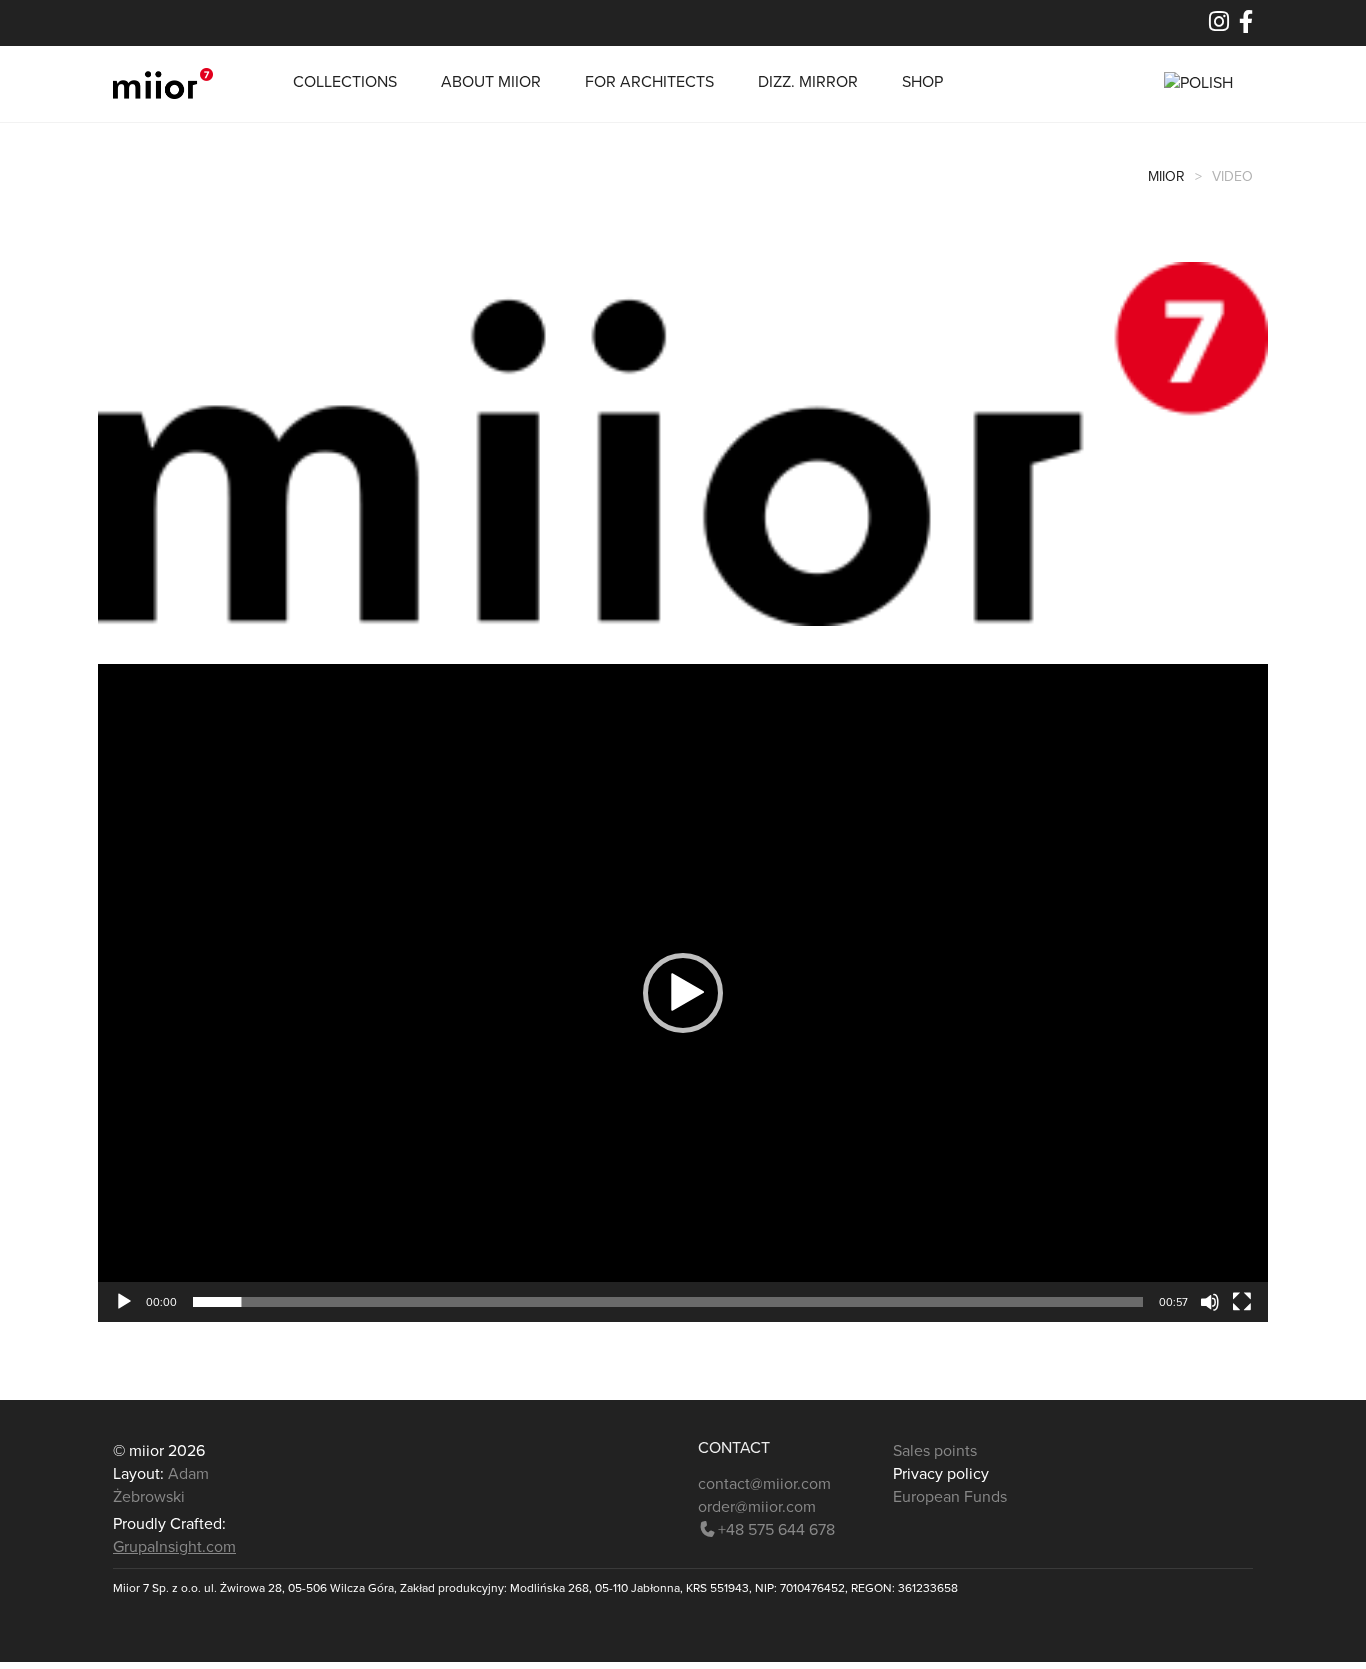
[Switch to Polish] (1198, 84)
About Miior (491, 82)
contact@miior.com (764, 1484)
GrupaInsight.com (174, 1547)
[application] (683, 993)
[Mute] (1210, 1302)
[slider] (668, 1302)
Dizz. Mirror (808, 82)
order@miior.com (757, 1507)
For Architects (649, 82)
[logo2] (683, 443)
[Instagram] (1219, 25)
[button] (683, 993)
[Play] (124, 1302)
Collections (345, 82)
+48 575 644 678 (776, 1530)
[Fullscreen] (1242, 1302)
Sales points (935, 1451)
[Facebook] (1246, 25)
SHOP (922, 82)
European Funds (952, 1497)
